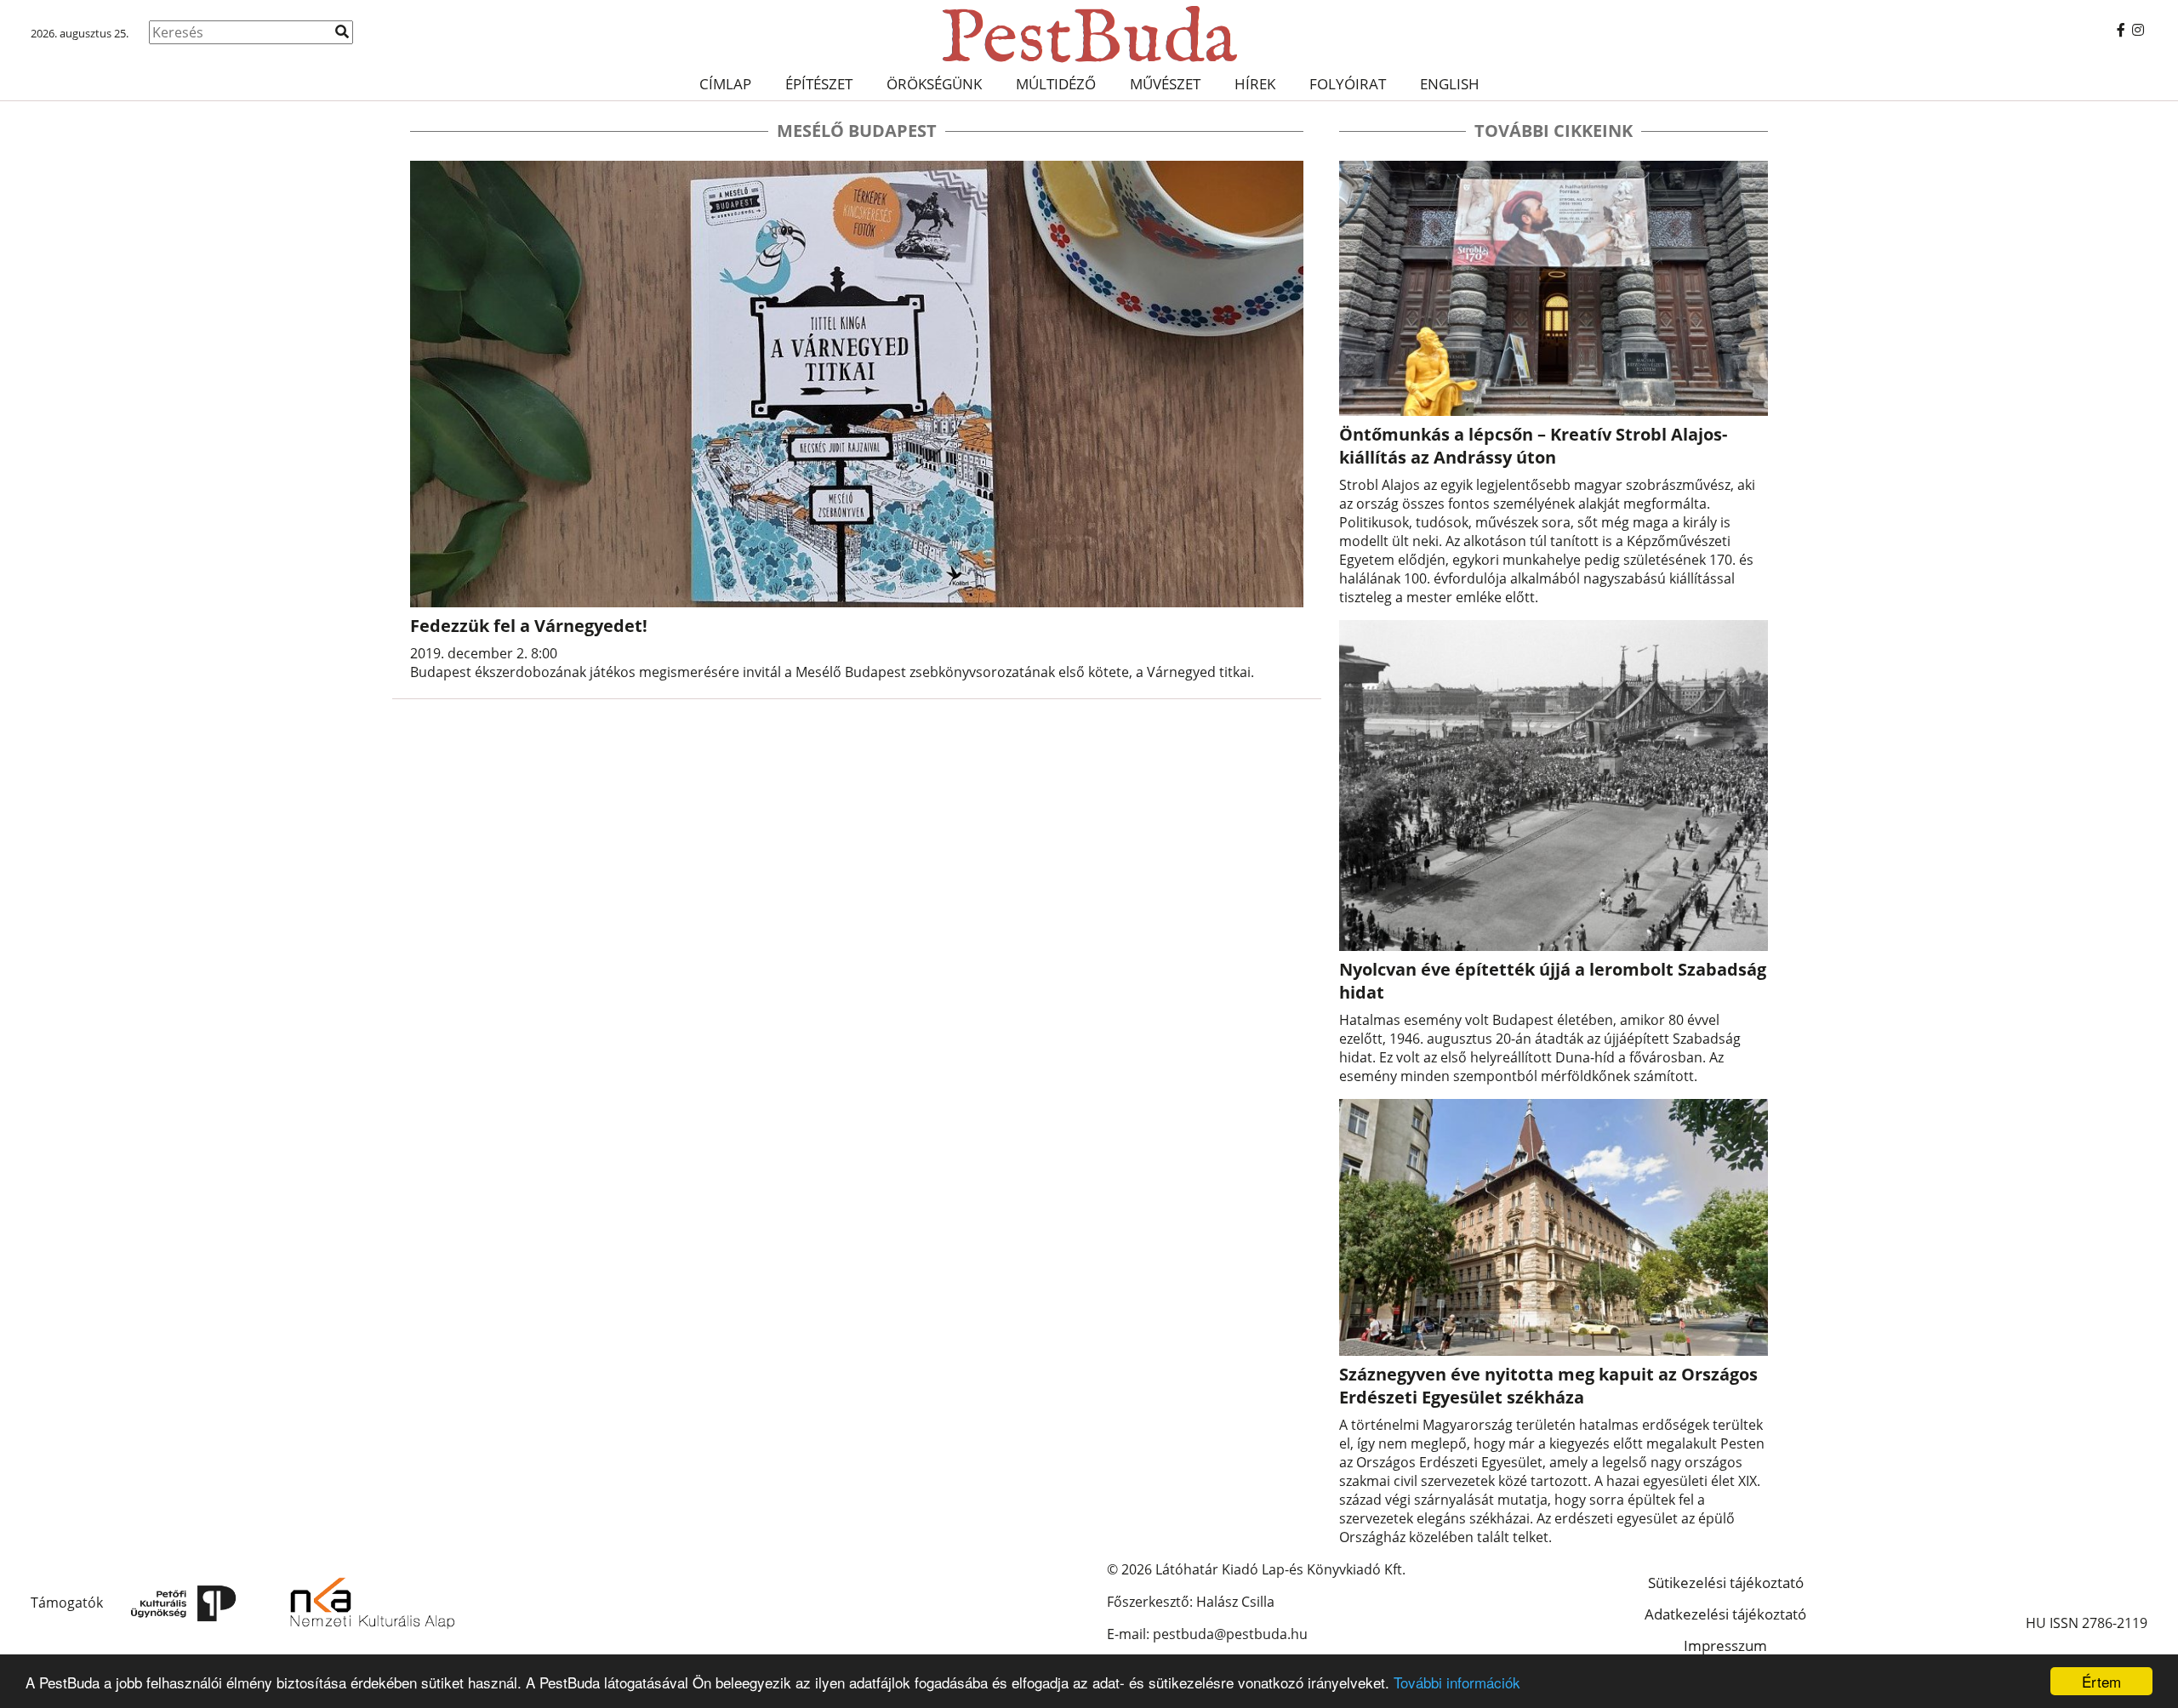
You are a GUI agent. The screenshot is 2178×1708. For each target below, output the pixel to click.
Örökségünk (934, 84)
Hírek (1255, 84)
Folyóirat (1348, 84)
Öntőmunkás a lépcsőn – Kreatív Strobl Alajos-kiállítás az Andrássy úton (1533, 446)
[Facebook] (2121, 30)
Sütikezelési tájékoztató (1726, 1583)
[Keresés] (342, 31)
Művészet (1165, 84)
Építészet (819, 84)
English (1450, 84)
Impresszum (1725, 1645)
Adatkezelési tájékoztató (1725, 1614)
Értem (2101, 1681)
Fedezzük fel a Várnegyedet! (529, 626)
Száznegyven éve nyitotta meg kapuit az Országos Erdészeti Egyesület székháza (1548, 1386)
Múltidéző (1056, 84)
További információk (1457, 1682)
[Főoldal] (1089, 34)
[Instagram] (2138, 30)
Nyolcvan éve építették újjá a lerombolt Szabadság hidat (1553, 981)
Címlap (725, 84)
